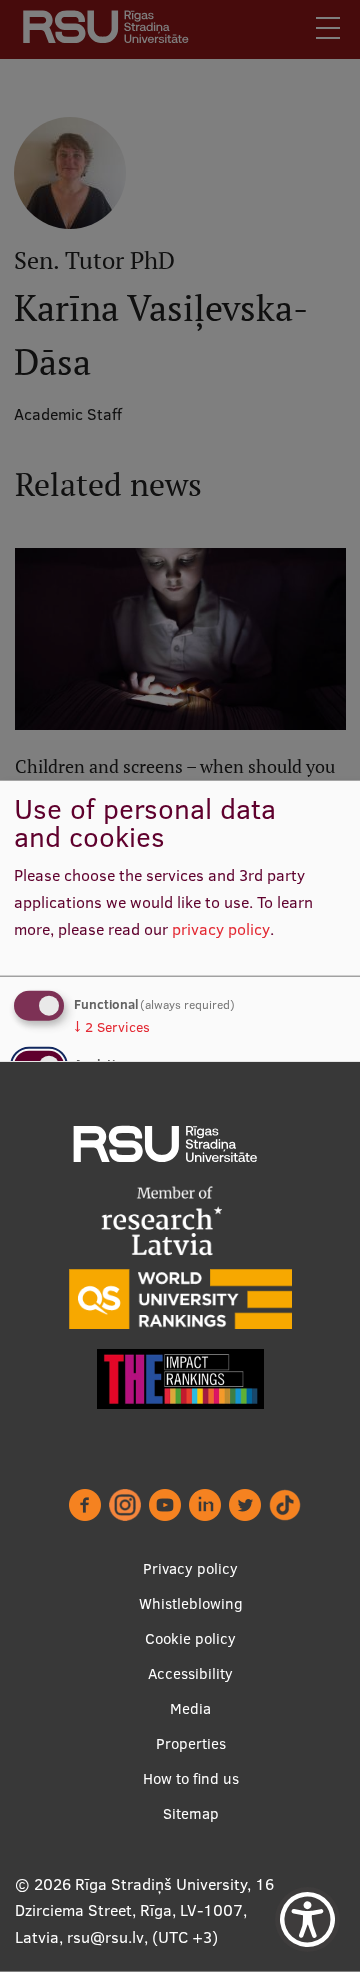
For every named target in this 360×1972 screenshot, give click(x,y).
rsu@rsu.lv (105, 1937)
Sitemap (191, 1813)
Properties (191, 1743)
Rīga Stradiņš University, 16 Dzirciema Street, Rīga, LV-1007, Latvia (144, 1910)
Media (190, 1708)
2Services (112, 1027)
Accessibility (190, 1673)
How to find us (191, 1778)
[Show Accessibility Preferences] (307, 1919)
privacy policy (221, 928)
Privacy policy (190, 1568)
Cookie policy (190, 1638)
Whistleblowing (191, 1603)
